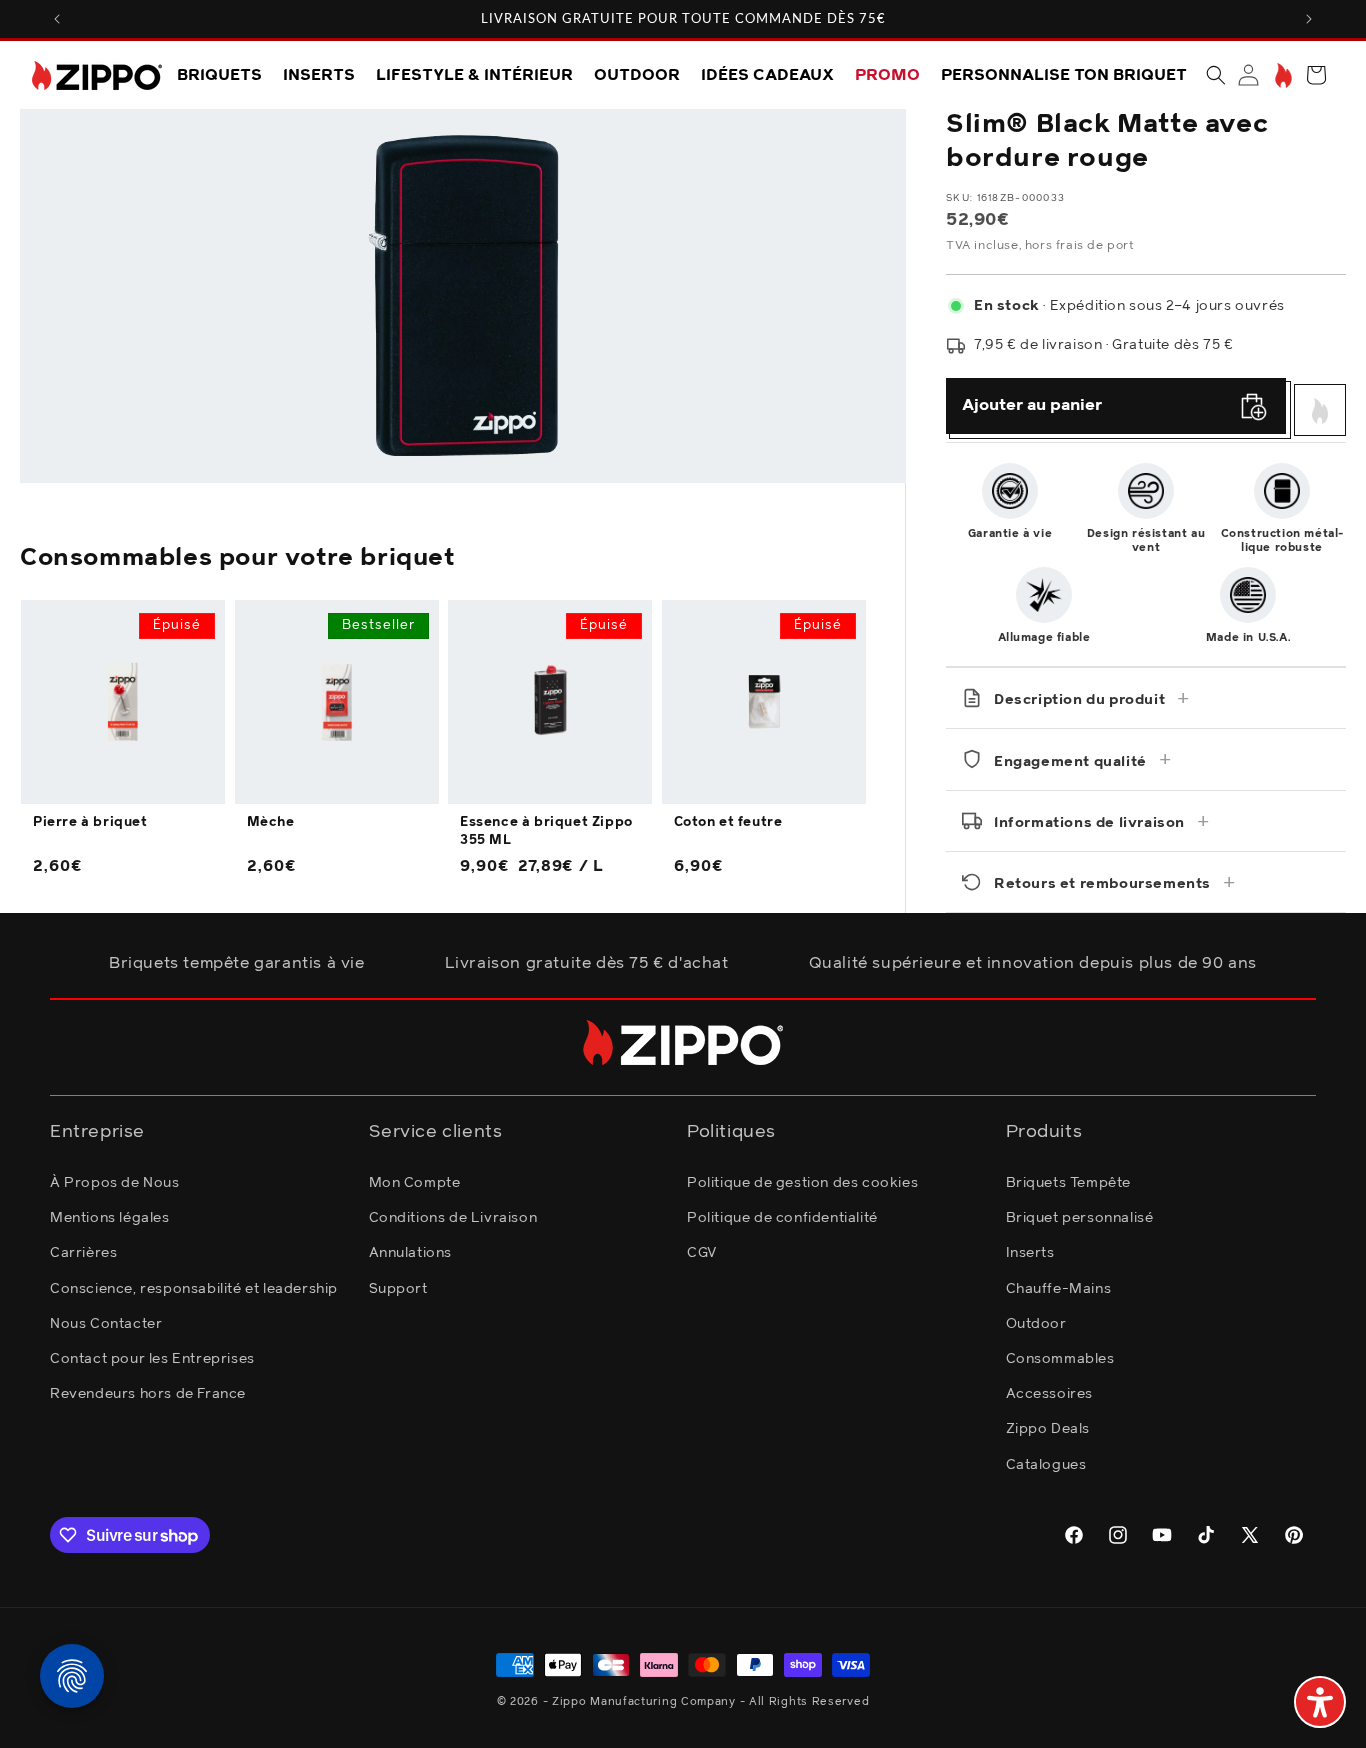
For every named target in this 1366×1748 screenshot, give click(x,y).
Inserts (1030, 1254)
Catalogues (1046, 1465)
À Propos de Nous (115, 1183)
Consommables (1060, 1359)
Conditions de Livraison (453, 1218)
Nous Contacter (106, 1324)
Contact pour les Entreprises (152, 1359)
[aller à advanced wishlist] (1281, 75)
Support (398, 1289)
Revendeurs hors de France (148, 1394)
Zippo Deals (1048, 1430)
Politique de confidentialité (782, 1218)
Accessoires (1050, 1394)
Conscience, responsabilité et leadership (194, 1289)
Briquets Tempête (1069, 1183)
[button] (1216, 75)
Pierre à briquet (90, 822)
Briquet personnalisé (1080, 1218)
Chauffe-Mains (1059, 1289)
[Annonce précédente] (57, 19)
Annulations (411, 1254)
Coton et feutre (728, 822)
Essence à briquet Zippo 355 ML (546, 831)
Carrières (83, 1254)
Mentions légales (110, 1218)
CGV (702, 1254)
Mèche (271, 822)
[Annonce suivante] (1309, 19)
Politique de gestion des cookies (802, 1183)
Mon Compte (415, 1183)
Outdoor (1036, 1324)
